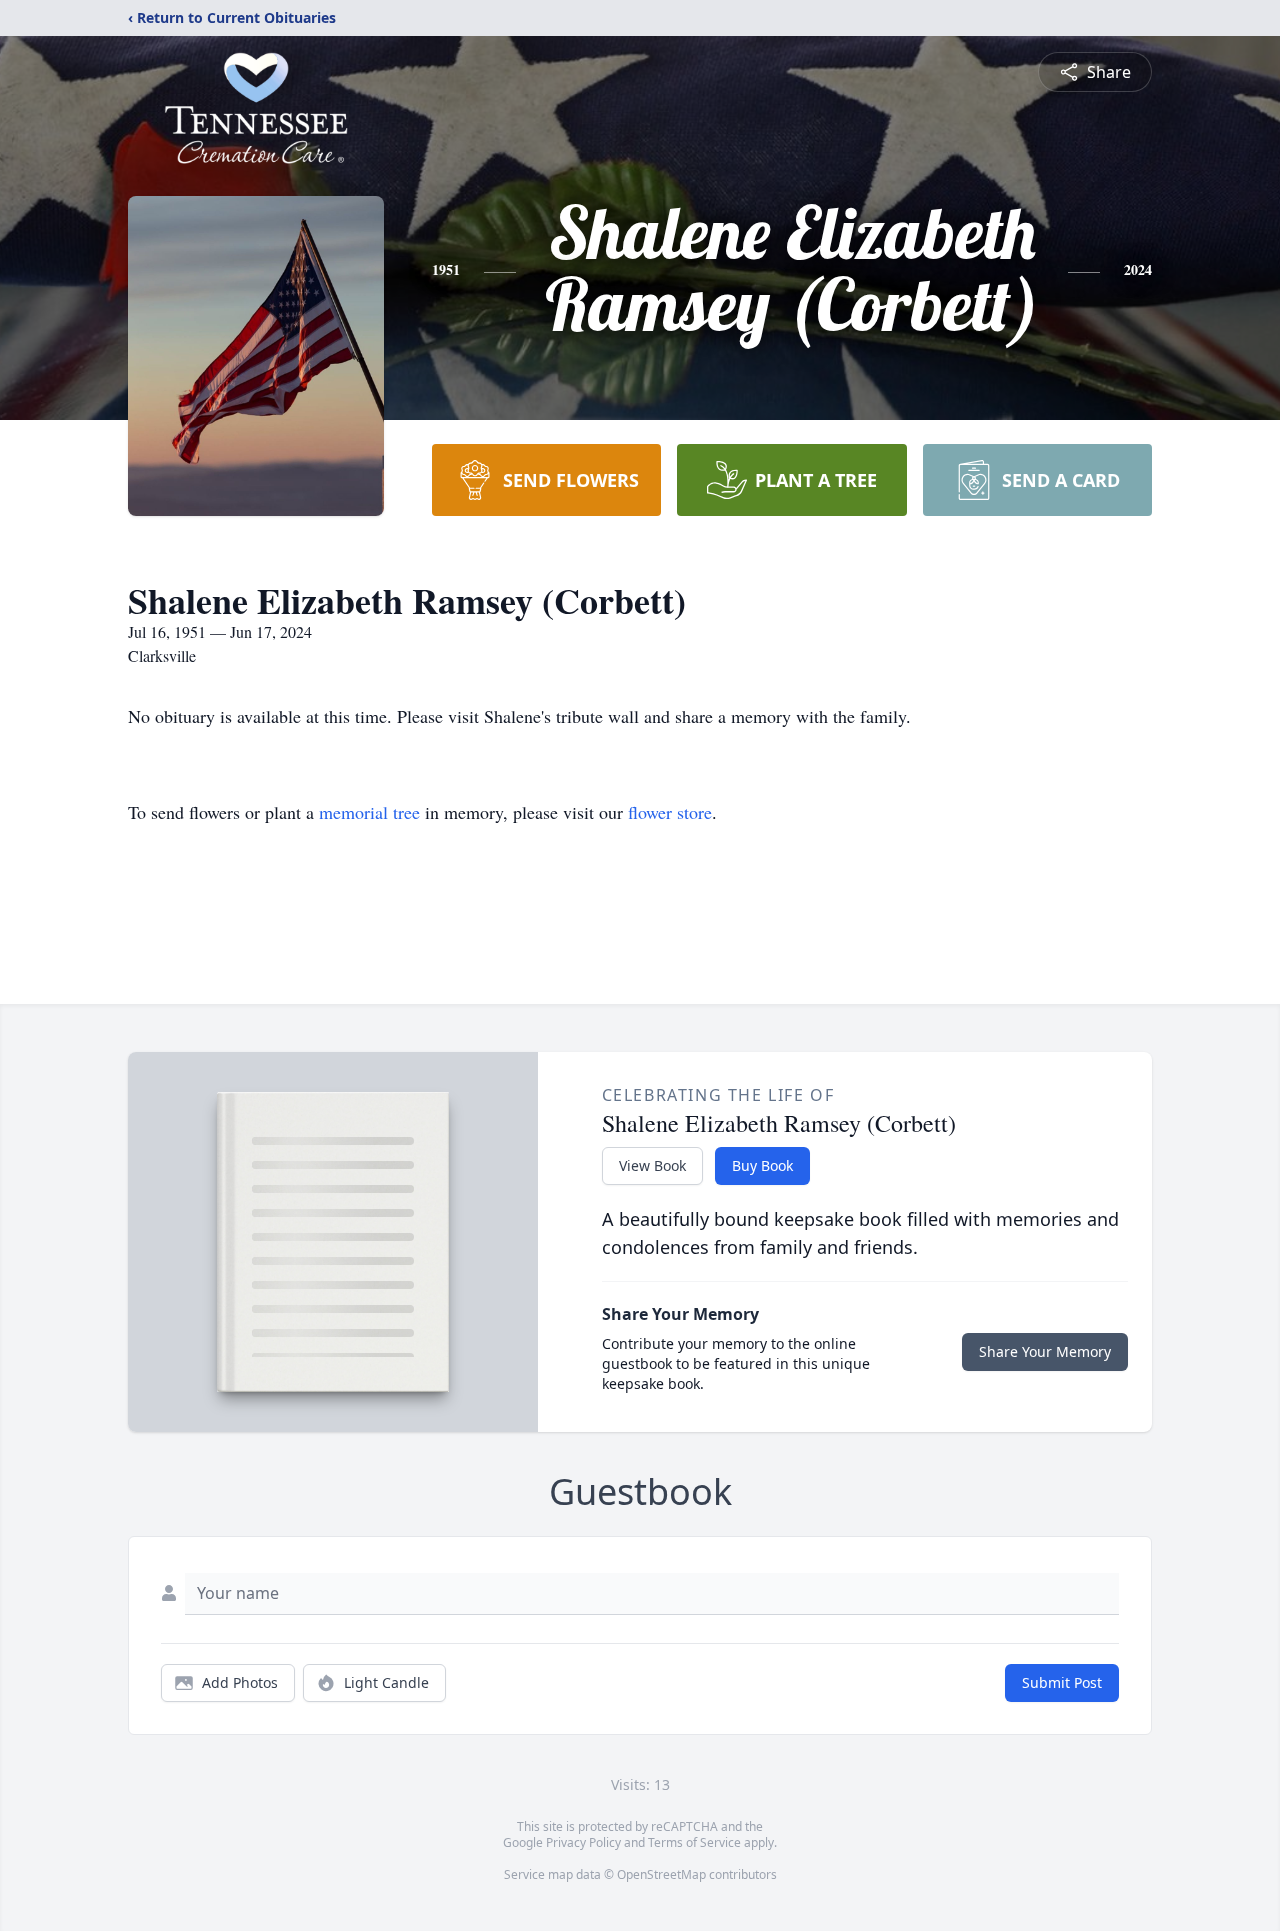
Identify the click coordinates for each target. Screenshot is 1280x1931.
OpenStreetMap (661, 1874)
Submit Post (1062, 1682)
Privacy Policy (583, 1842)
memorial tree (369, 812)
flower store (670, 812)
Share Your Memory (1045, 1351)
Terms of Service (694, 1842)
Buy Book (762, 1165)
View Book (652, 1165)
